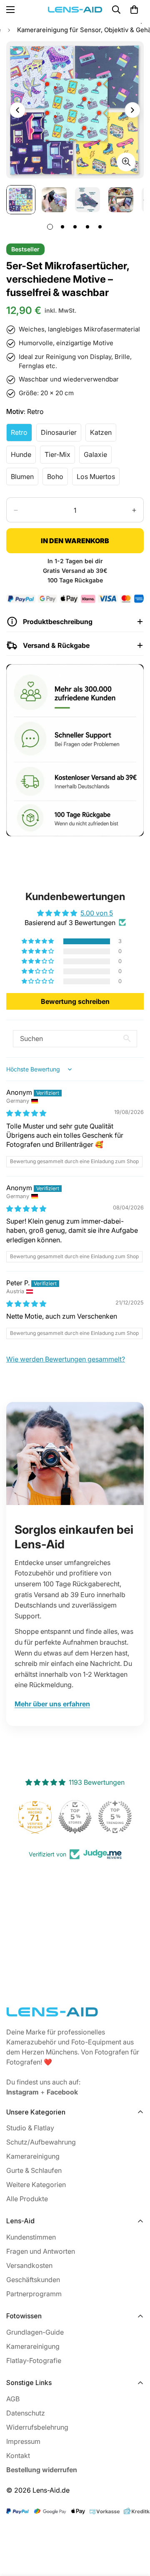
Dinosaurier (61, 435)
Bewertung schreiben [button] (75, 1001)
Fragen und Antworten (41, 2251)
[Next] (132, 110)
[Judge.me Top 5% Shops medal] (75, 1817)
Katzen (103, 435)
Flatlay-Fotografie (34, 2360)
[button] (38, 941)
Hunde (23, 457)
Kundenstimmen (31, 2237)
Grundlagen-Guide (35, 2332)
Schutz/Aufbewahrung (41, 2142)
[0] (134, 10)
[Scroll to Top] (135, 2532)
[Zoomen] (126, 162)
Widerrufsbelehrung (37, 2427)
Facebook (62, 2092)
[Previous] (17, 110)
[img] (26, 1113)
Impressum (23, 2441)
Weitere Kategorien (36, 2185)
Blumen (25, 479)
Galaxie (98, 457)
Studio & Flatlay (30, 2128)
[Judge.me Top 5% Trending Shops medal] (115, 1817)
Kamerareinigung (33, 2156)
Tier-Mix (60, 457)
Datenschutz (26, 2413)
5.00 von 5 (97, 913)
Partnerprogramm (34, 2294)
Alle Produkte (27, 2199)
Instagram (22, 2092)
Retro (21, 435)
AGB (13, 2399)
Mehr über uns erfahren (52, 1704)
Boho (57, 479)
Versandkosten (29, 2265)
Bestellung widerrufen (42, 2470)
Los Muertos (98, 479)
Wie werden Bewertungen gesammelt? (66, 1359)
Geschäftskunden (33, 2280)
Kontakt (18, 2456)
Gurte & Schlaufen (34, 2170)
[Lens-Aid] (75, 10)
